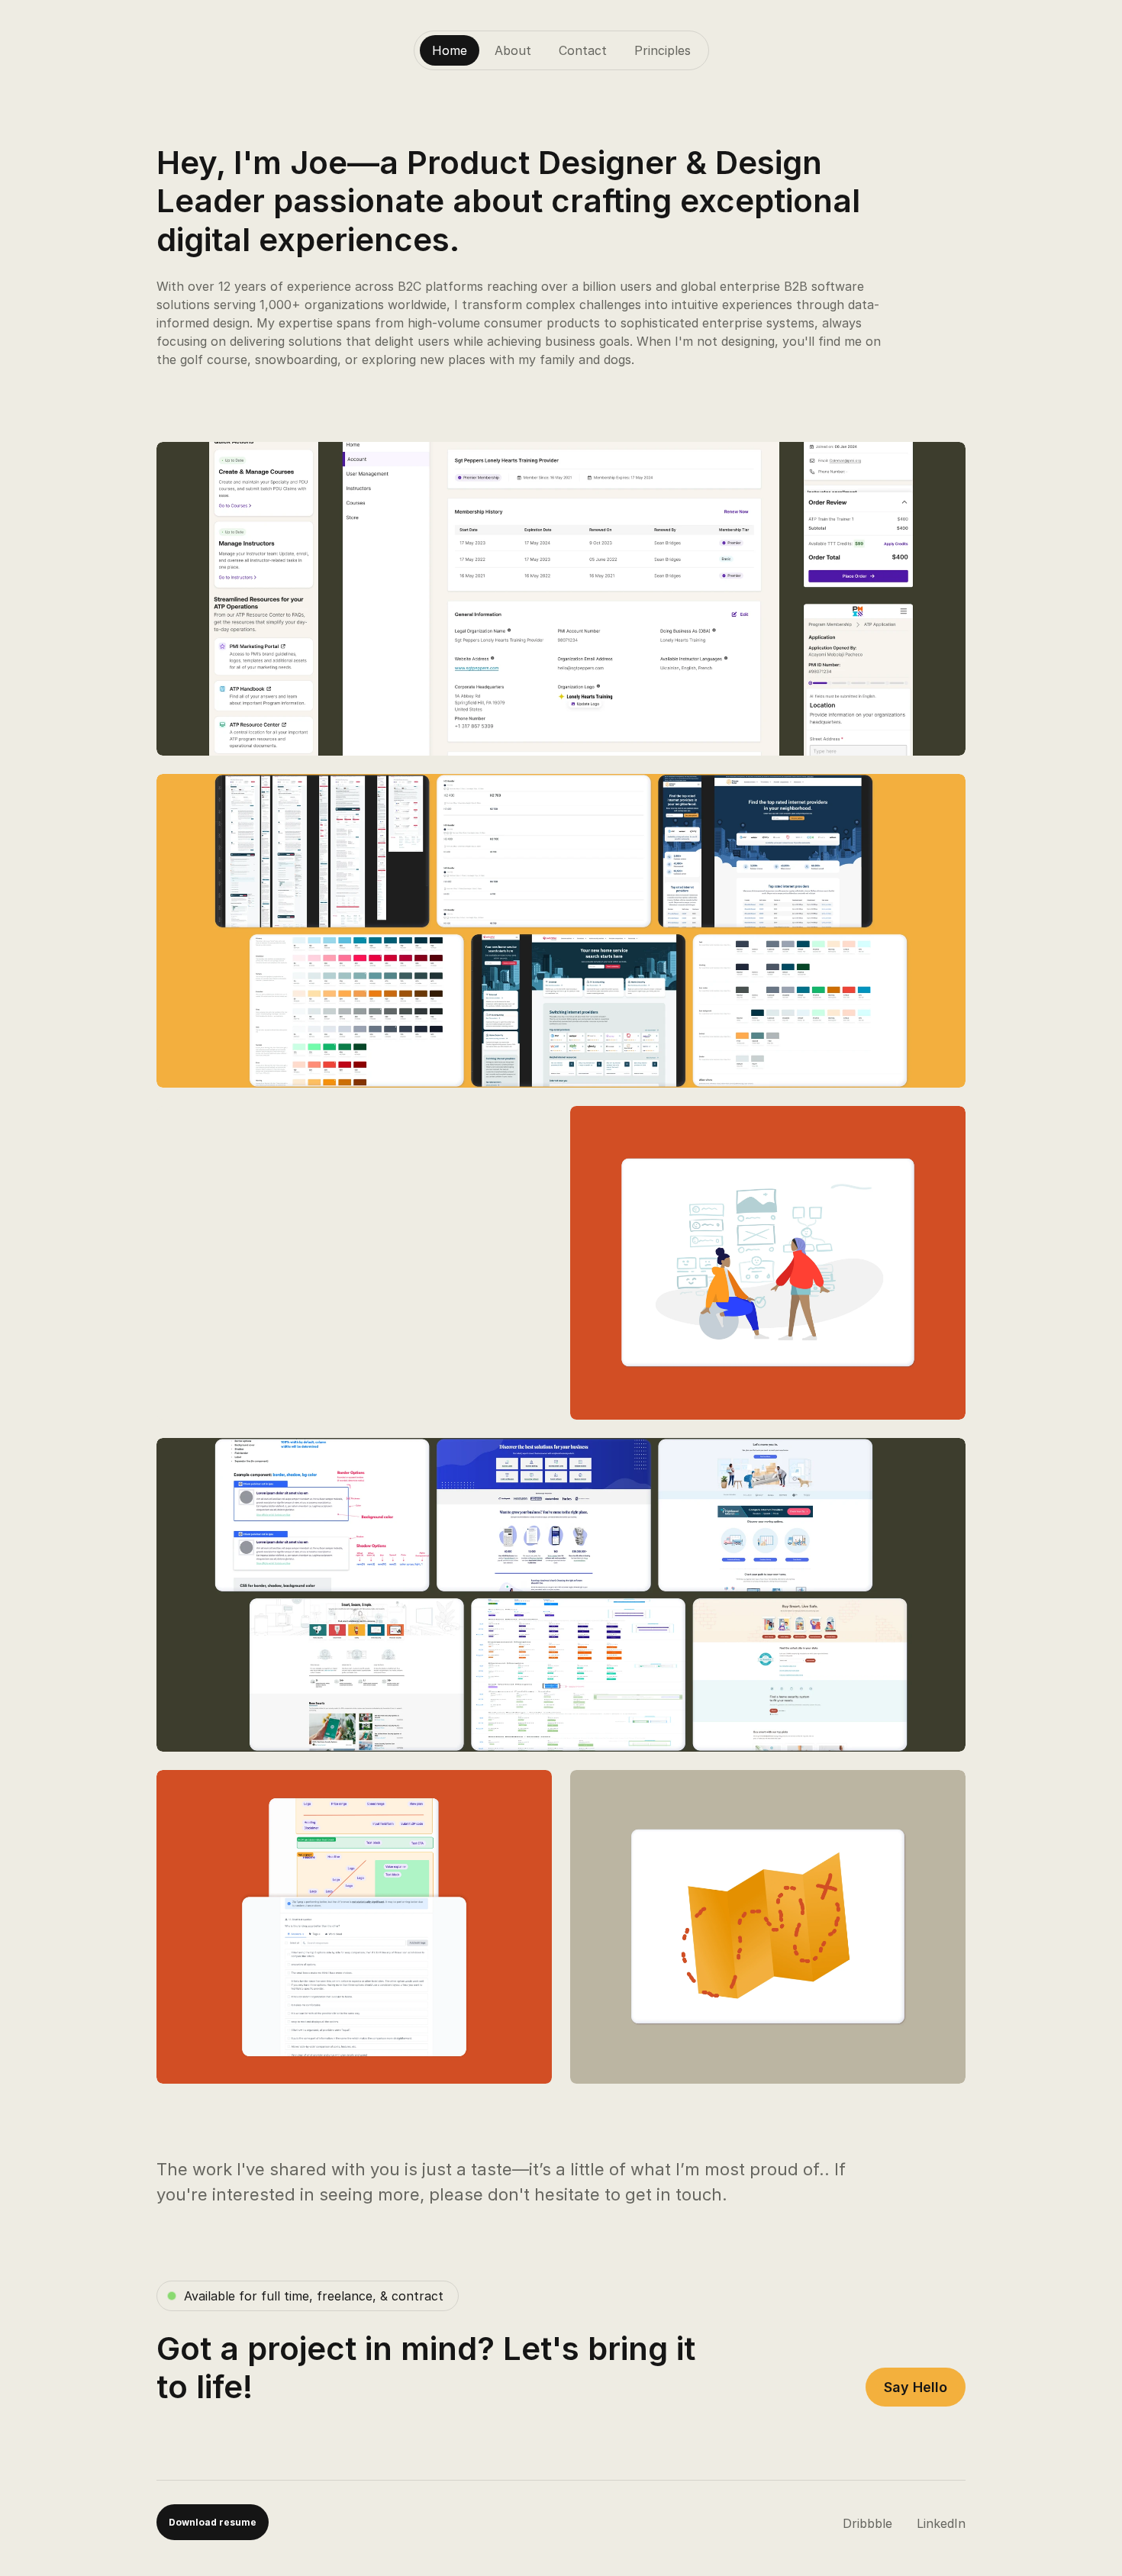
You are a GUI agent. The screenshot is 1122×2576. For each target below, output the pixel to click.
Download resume (213, 2522)
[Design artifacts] (354, 1927)
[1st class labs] (354, 1263)
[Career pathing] (768, 1927)
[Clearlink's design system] (561, 1595)
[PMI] (561, 599)
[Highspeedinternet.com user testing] (768, 1263)
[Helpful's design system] (561, 931)
